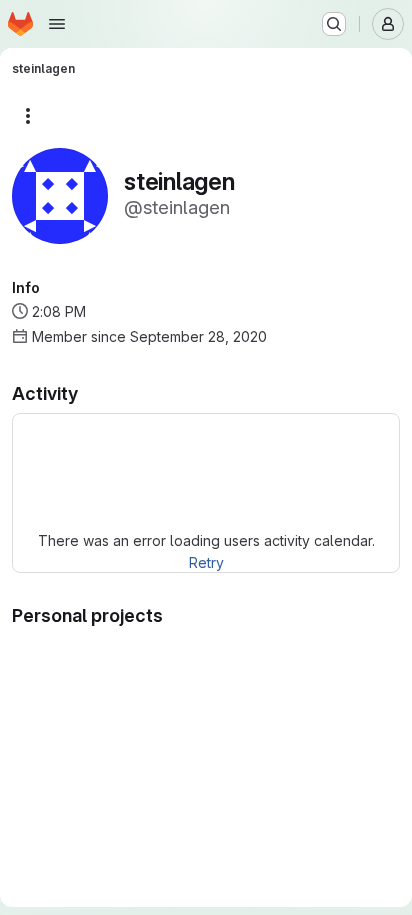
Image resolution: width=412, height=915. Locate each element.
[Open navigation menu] (57, 24)
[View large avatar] (60, 194)
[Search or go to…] (334, 24)
